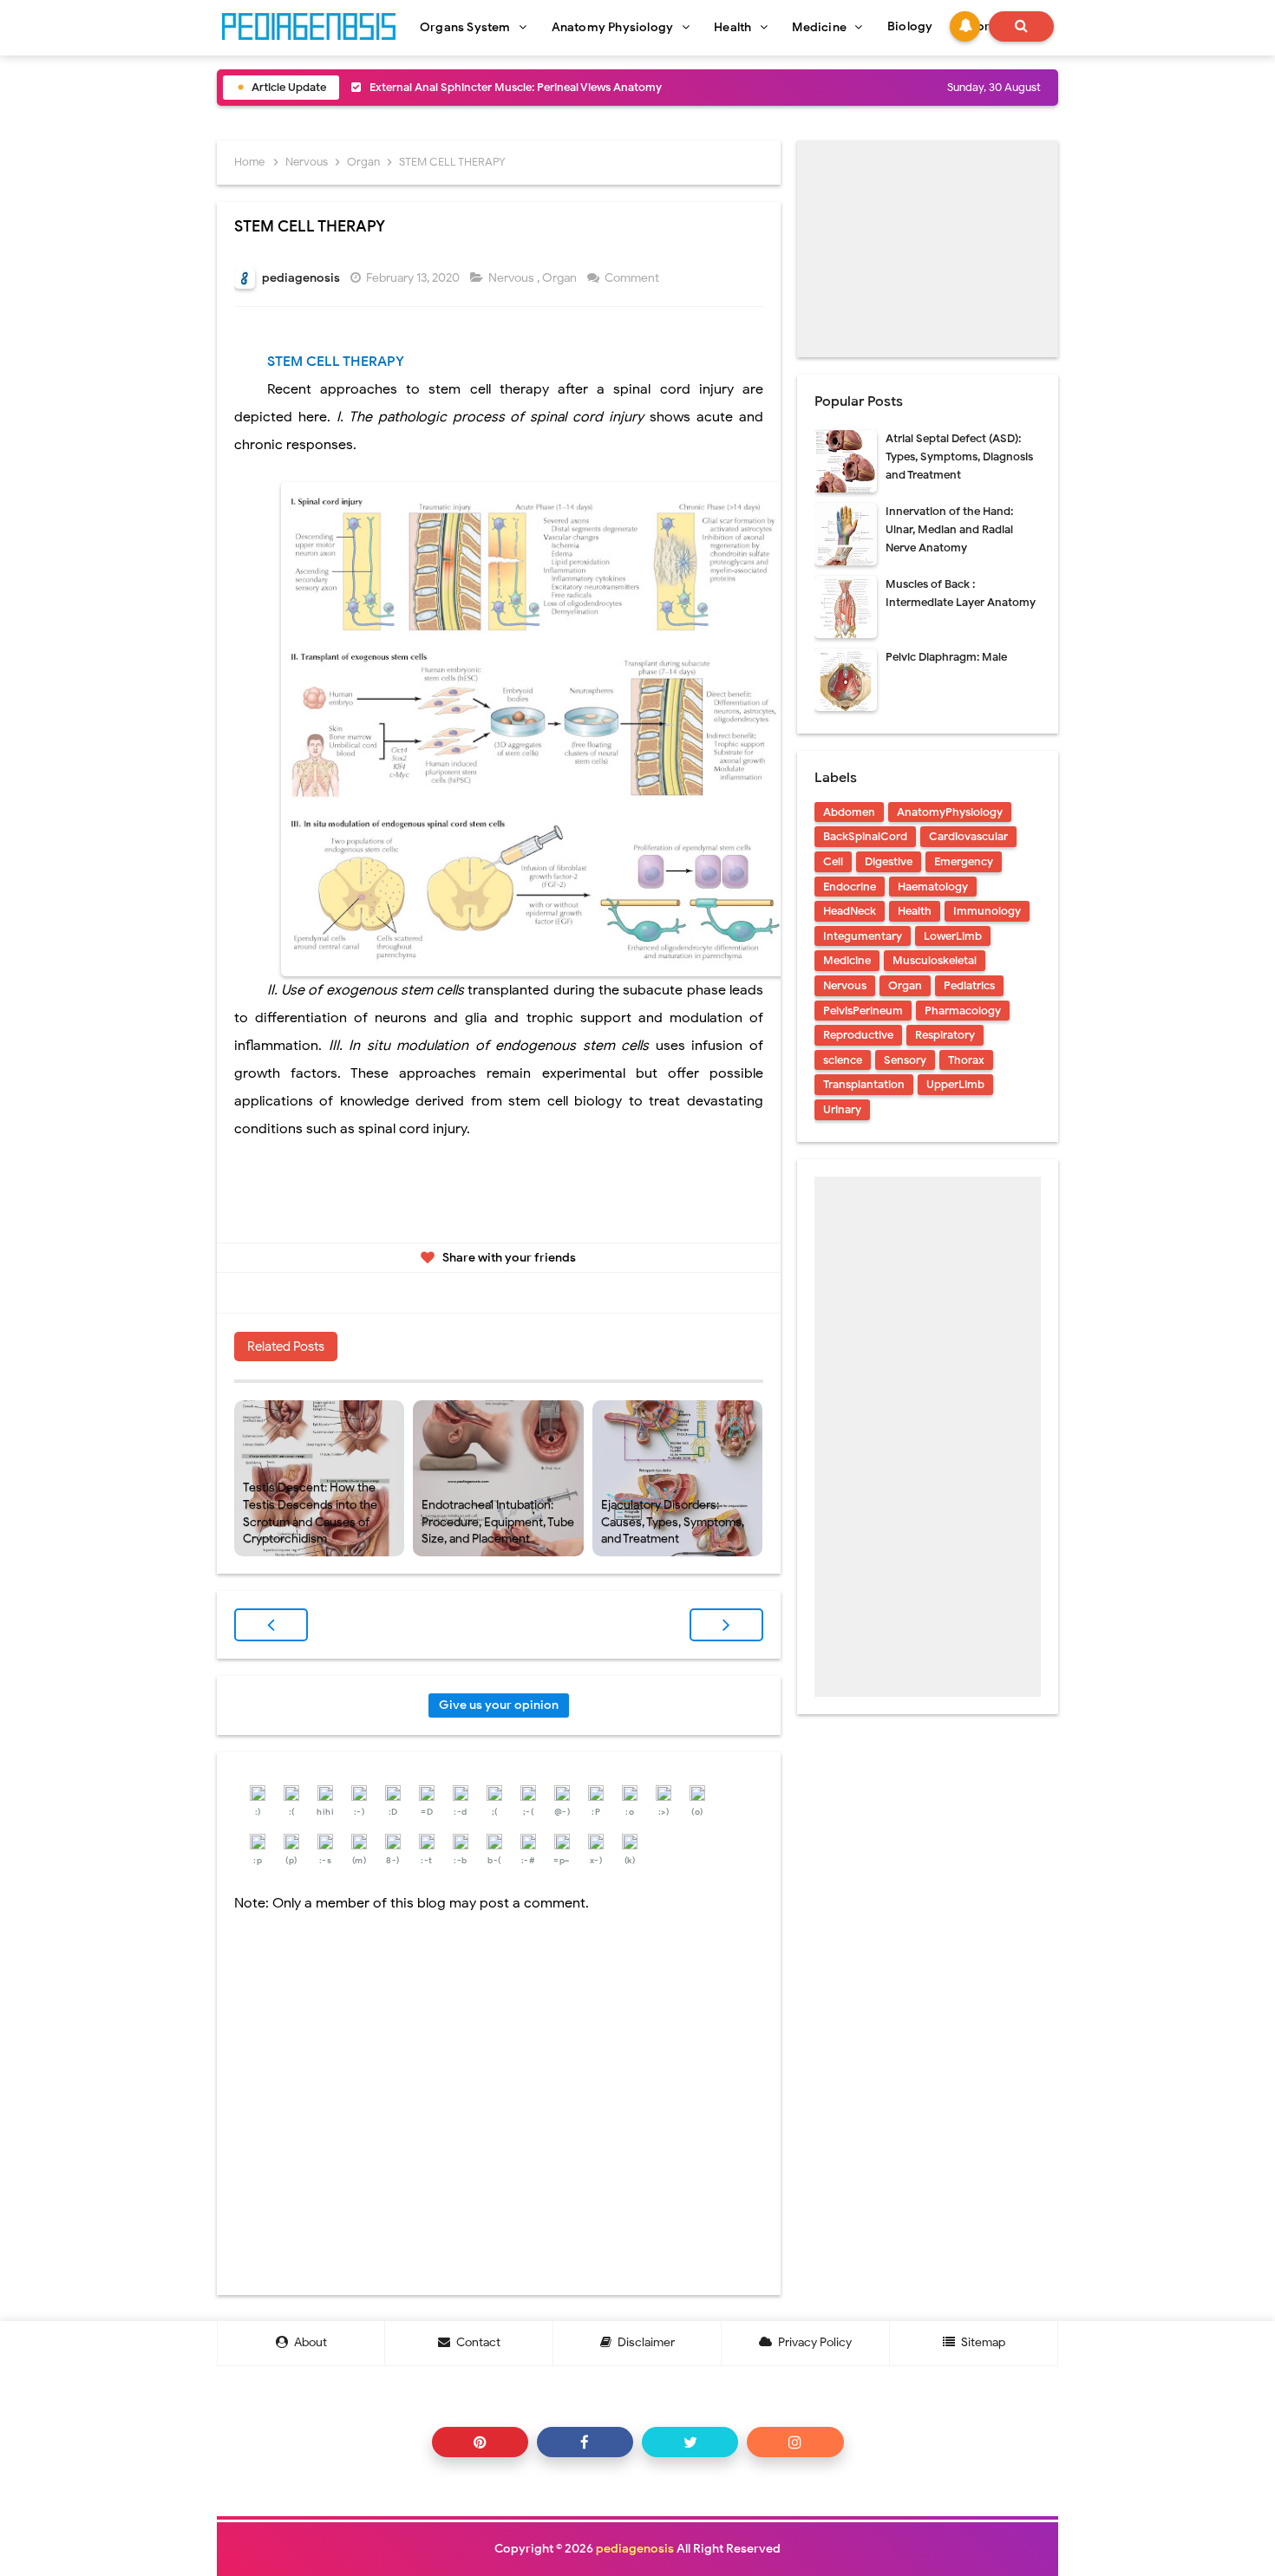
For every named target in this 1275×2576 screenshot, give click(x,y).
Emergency (964, 861)
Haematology (933, 887)
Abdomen (849, 812)
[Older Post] (726, 1625)
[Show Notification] (965, 26)
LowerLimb (953, 936)
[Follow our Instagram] (795, 2442)
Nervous (513, 278)
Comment (633, 278)
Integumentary (863, 936)
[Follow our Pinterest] (480, 2442)
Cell (833, 861)
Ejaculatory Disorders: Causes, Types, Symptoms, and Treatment (673, 1522)
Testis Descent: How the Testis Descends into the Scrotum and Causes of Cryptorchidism (310, 1513)
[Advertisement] (928, 249)
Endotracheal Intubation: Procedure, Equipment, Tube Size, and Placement (498, 1522)
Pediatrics (969, 985)
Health (915, 911)
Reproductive (858, 1035)
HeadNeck (850, 911)
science (843, 1060)
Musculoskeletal (935, 960)
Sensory (905, 1060)
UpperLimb (955, 1084)
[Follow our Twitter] (690, 2442)
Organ (561, 278)
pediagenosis (635, 2549)
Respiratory (945, 1035)
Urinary (842, 1109)
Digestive (889, 861)
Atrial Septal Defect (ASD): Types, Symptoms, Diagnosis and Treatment (959, 457)
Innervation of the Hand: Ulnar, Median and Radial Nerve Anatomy (949, 529)
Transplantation (864, 1084)
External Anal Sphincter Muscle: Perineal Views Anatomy (516, 87)
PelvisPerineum (863, 1011)
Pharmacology (963, 1011)
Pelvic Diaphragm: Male (946, 657)
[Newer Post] (271, 1625)
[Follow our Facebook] (585, 2442)
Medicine (847, 960)
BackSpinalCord (865, 836)
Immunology (987, 911)
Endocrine (850, 887)
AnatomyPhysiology (950, 812)
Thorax (966, 1060)
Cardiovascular (968, 836)
